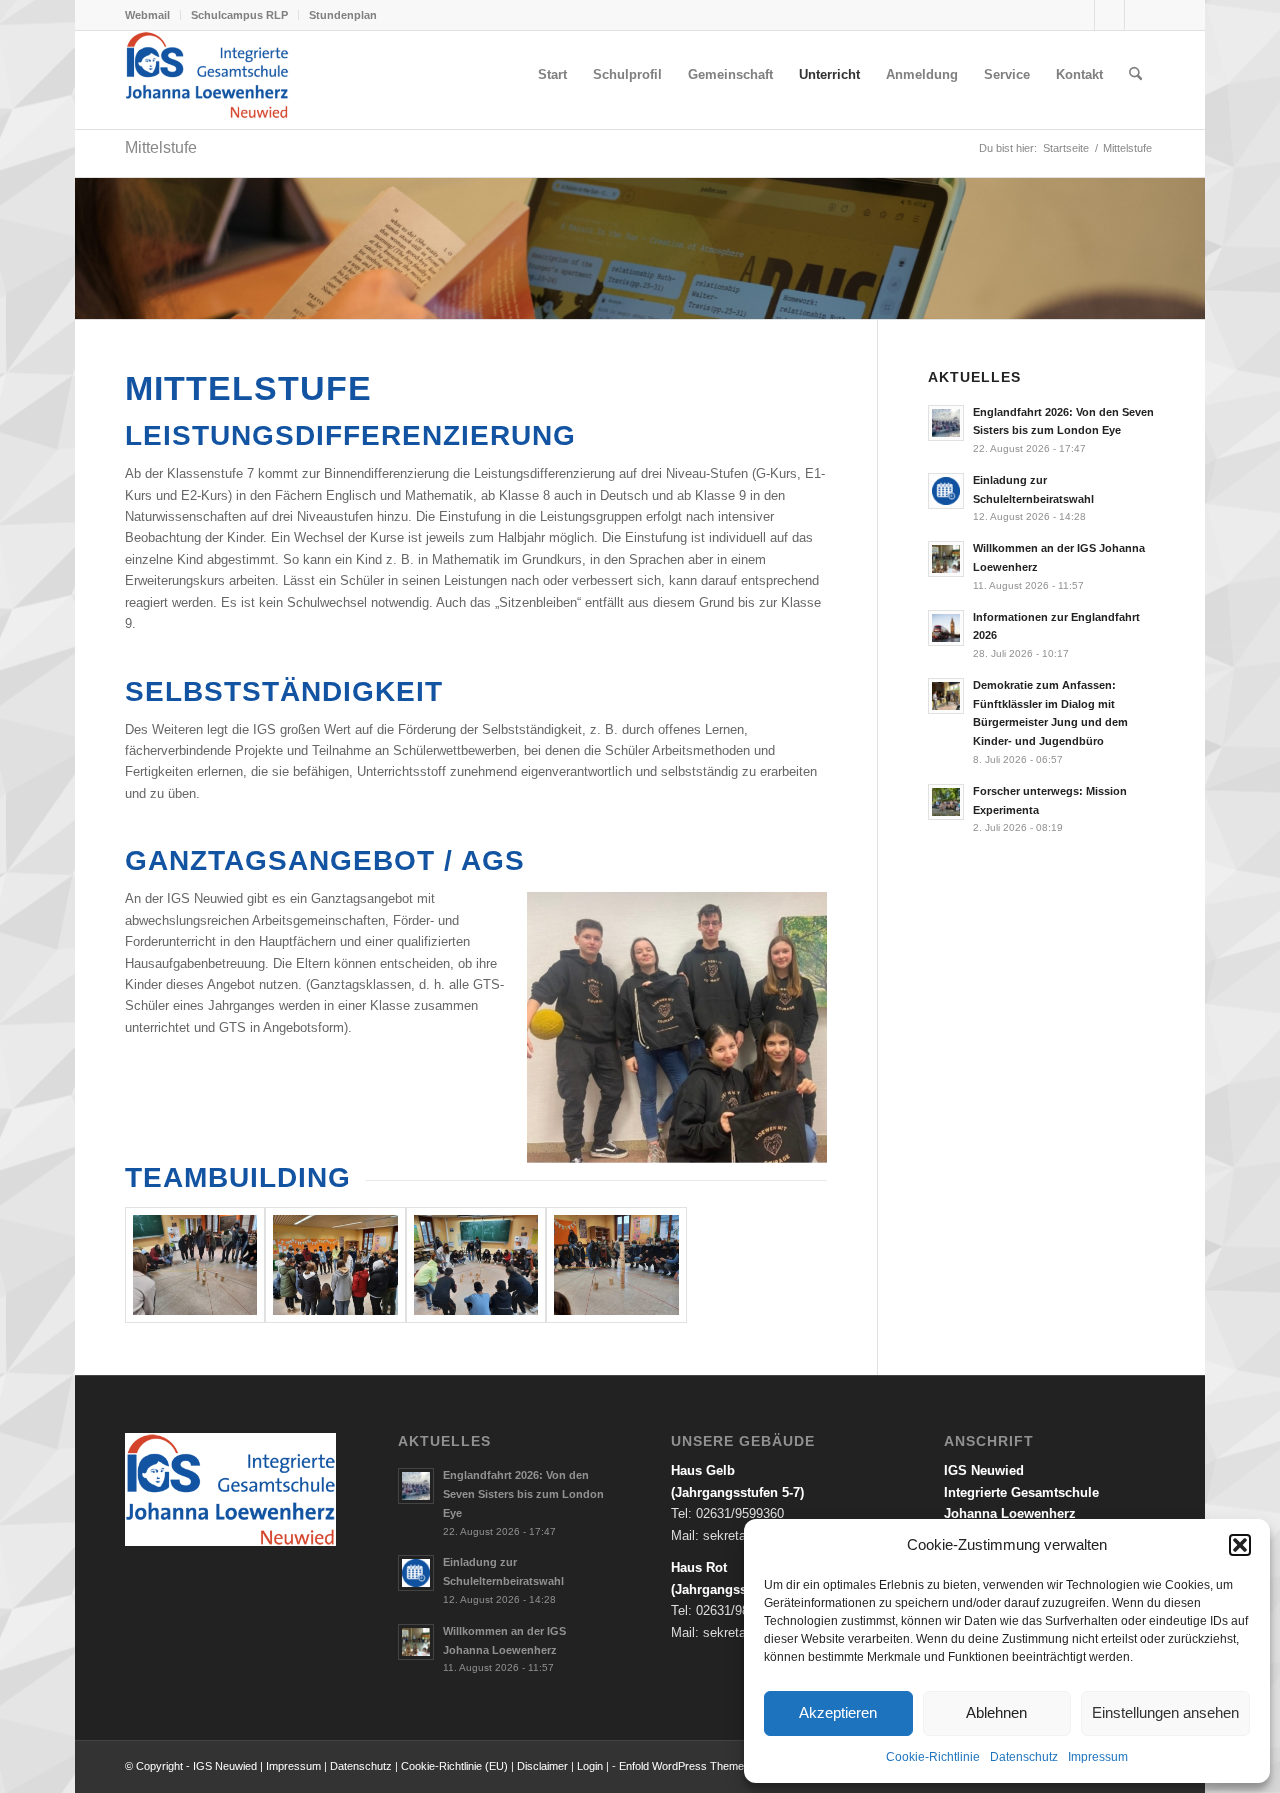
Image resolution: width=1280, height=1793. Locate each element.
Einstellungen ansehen (1165, 1712)
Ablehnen (996, 1712)
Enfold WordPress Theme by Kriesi (704, 1766)
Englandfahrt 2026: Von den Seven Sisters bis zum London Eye (523, 1494)
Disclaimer (544, 1766)
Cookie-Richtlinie (933, 1757)
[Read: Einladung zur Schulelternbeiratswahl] (946, 491)
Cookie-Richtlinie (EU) (454, 1766)
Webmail (147, 15)
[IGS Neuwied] (207, 75)
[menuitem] (153, 15)
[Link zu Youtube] (1140, 15)
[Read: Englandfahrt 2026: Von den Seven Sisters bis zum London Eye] (946, 423)
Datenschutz (1024, 1757)
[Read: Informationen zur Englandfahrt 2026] (946, 628)
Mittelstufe (161, 147)
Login (590, 1766)
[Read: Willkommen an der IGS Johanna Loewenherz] (946, 559)
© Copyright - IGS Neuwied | (195, 1766)
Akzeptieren (838, 1712)
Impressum (1098, 1757)
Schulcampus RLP (239, 15)
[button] (1240, 1545)
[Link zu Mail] (1079, 15)
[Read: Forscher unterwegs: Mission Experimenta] (946, 802)
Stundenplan (343, 15)
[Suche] (1135, 75)
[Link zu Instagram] (1109, 15)
